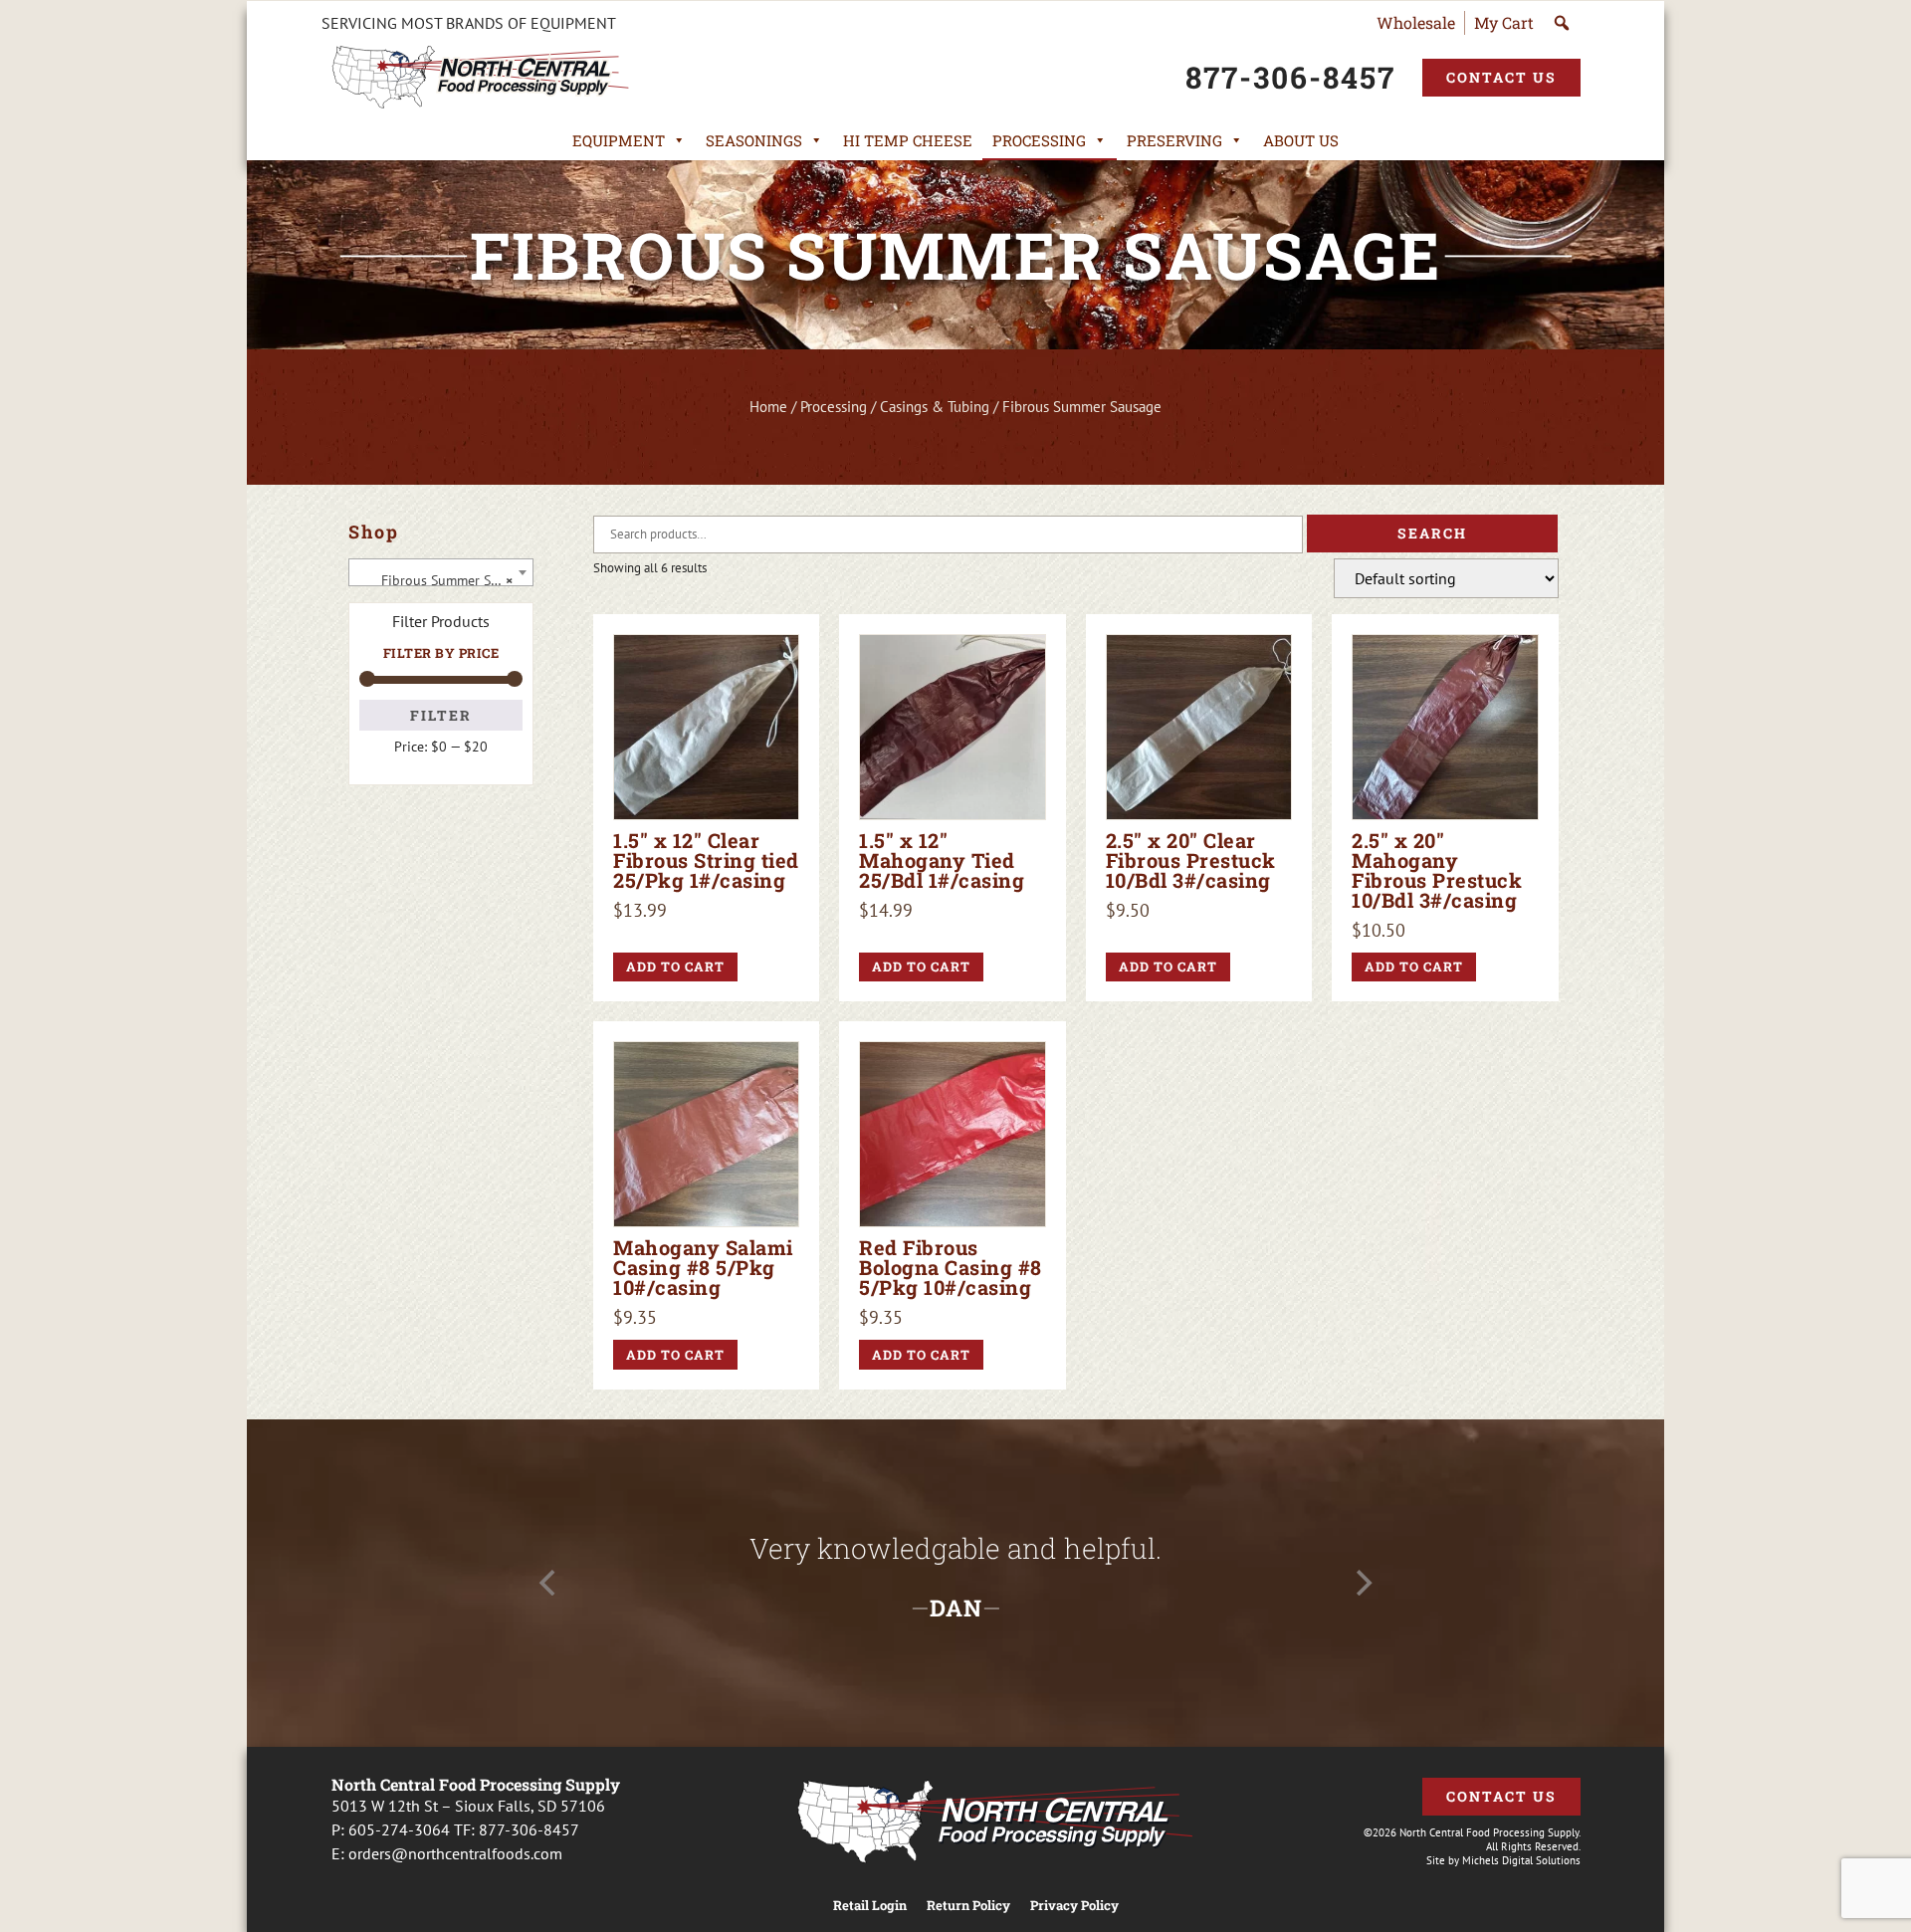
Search (1432, 533)
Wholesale (1416, 22)
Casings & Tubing (935, 407)
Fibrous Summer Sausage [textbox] (445, 580)
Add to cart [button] (675, 966)
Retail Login (870, 1906)
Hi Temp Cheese (908, 140)
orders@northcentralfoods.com (455, 1853)
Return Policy (968, 1906)
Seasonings (754, 140)
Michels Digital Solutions (1521, 1860)
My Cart (1504, 22)
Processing (1039, 140)
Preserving (1174, 140)
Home (768, 407)
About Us (1301, 140)
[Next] (1362, 1583)
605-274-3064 (399, 1829)
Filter (441, 715)
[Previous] (549, 1583)
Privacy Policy (1074, 1906)
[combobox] (441, 572)
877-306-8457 (529, 1829)
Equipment (619, 140)
